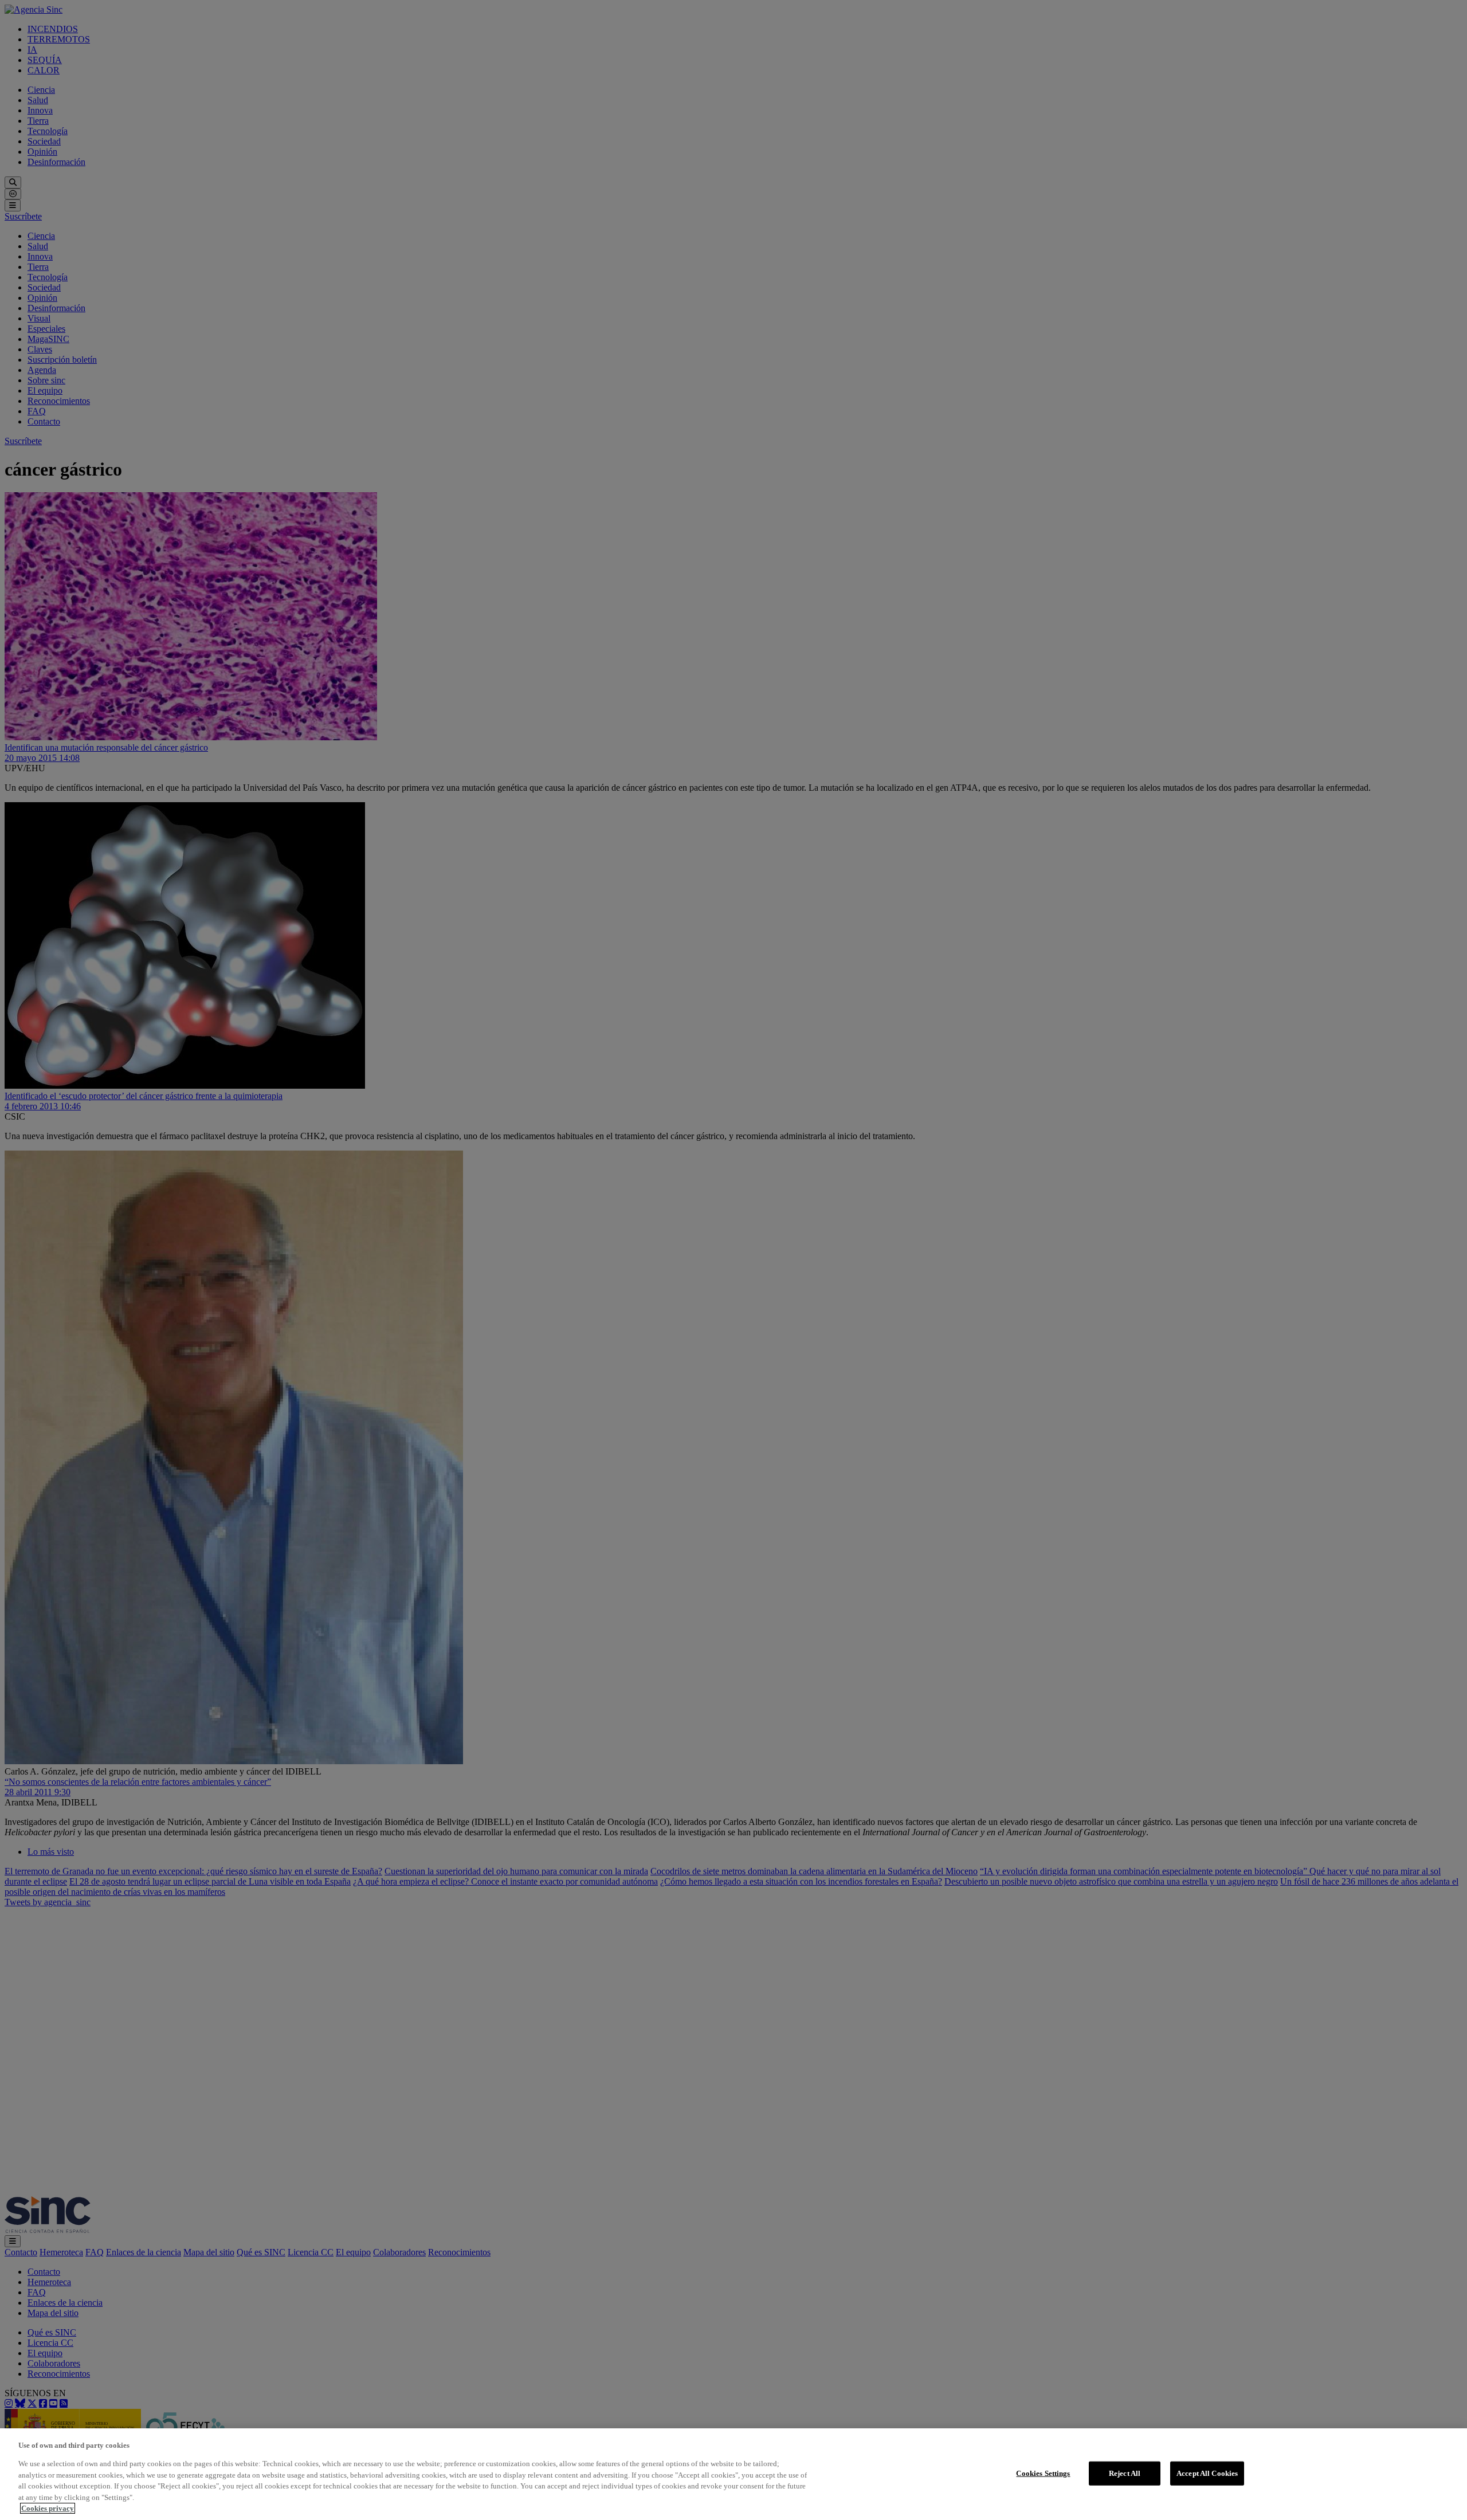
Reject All (1125, 2473)
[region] (733, 2474)
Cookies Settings (1043, 2473)
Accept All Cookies (1207, 2473)
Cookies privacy (48, 2508)
